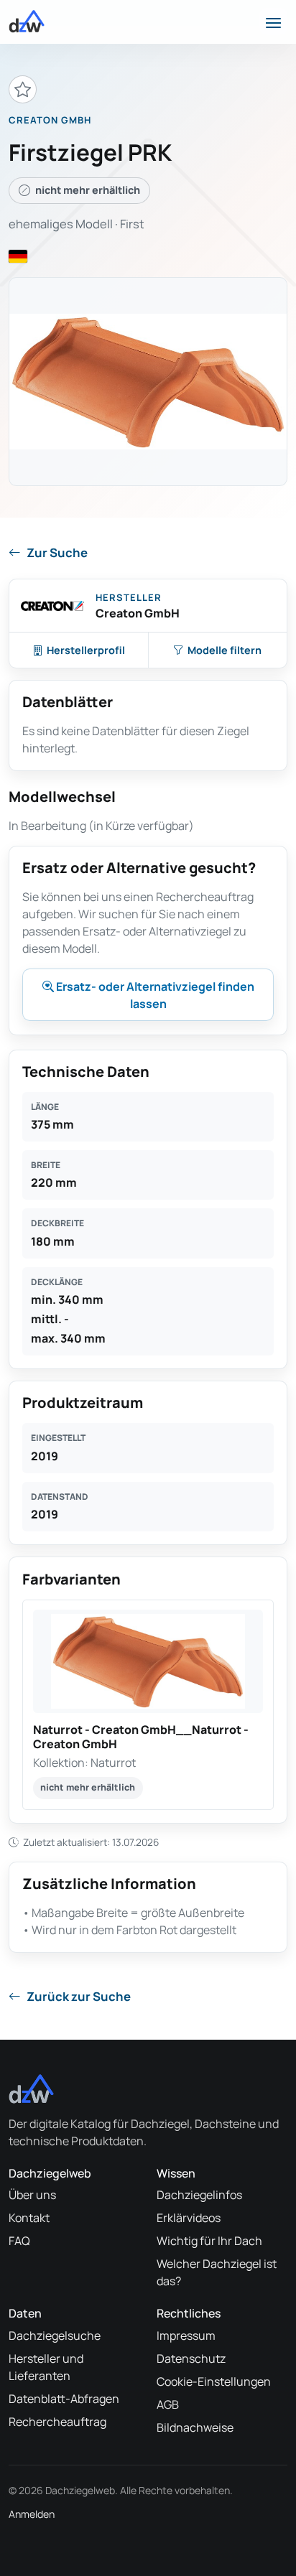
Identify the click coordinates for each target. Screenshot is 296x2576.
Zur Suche (57, 552)
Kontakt (29, 2218)
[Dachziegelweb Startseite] (27, 22)
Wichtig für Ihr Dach (209, 2241)
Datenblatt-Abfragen (64, 2399)
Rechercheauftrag (57, 2422)
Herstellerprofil (86, 650)
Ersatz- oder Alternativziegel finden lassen (154, 995)
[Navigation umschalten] (273, 22)
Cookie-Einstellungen (214, 2381)
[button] (148, 1705)
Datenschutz (191, 2358)
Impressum (186, 2335)
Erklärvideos (189, 2218)
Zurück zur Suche (79, 1996)
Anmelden (32, 2514)
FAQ (19, 2241)
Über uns (32, 2195)
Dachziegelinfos (199, 2195)
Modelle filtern (225, 650)
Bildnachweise (195, 2427)
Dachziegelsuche (55, 2335)
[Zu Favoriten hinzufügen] (23, 89)
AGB (168, 2404)
